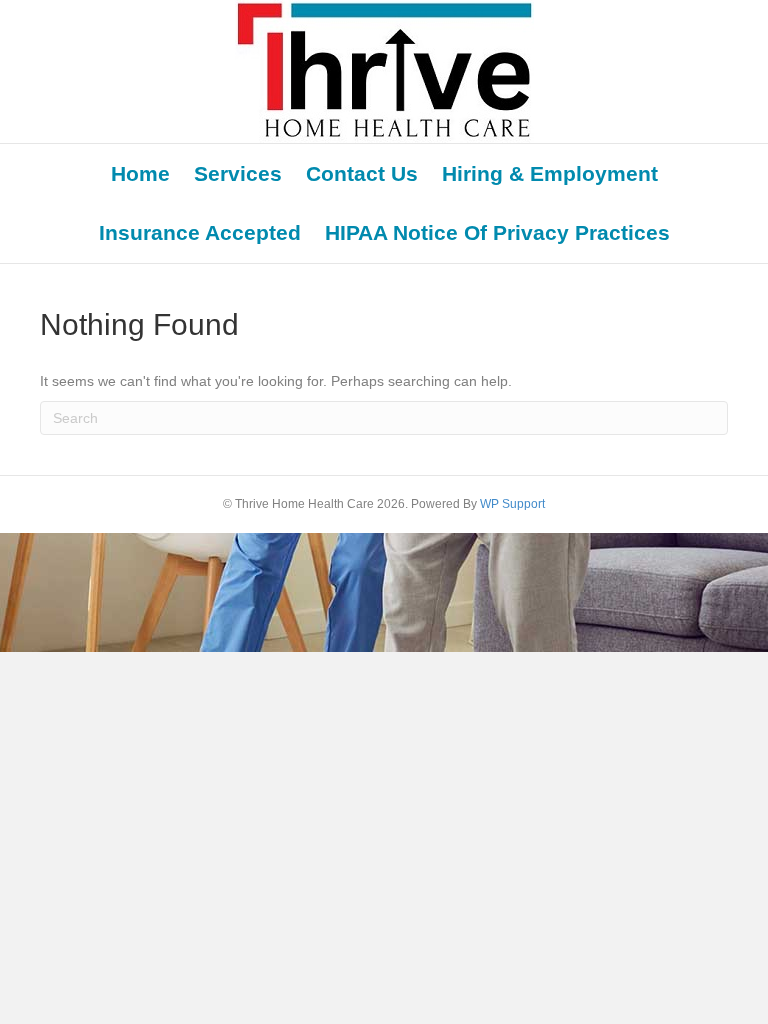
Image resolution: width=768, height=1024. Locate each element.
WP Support (512, 504)
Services (238, 173)
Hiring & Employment (550, 173)
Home (140, 173)
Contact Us (362, 173)
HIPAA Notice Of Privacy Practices (497, 232)
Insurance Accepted (200, 232)
